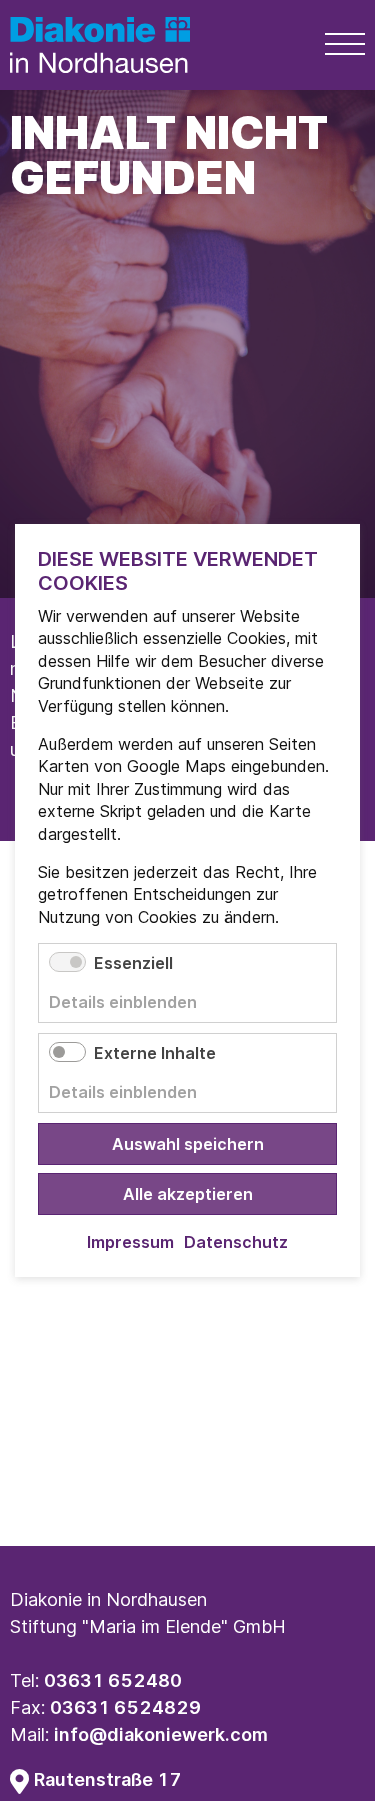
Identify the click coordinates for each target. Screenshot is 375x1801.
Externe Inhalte (155, 1053)
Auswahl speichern (188, 1144)
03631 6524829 (125, 1707)
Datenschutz (236, 1242)
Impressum (130, 1242)
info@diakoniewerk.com (161, 1734)
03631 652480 (113, 1680)
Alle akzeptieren (188, 1194)
